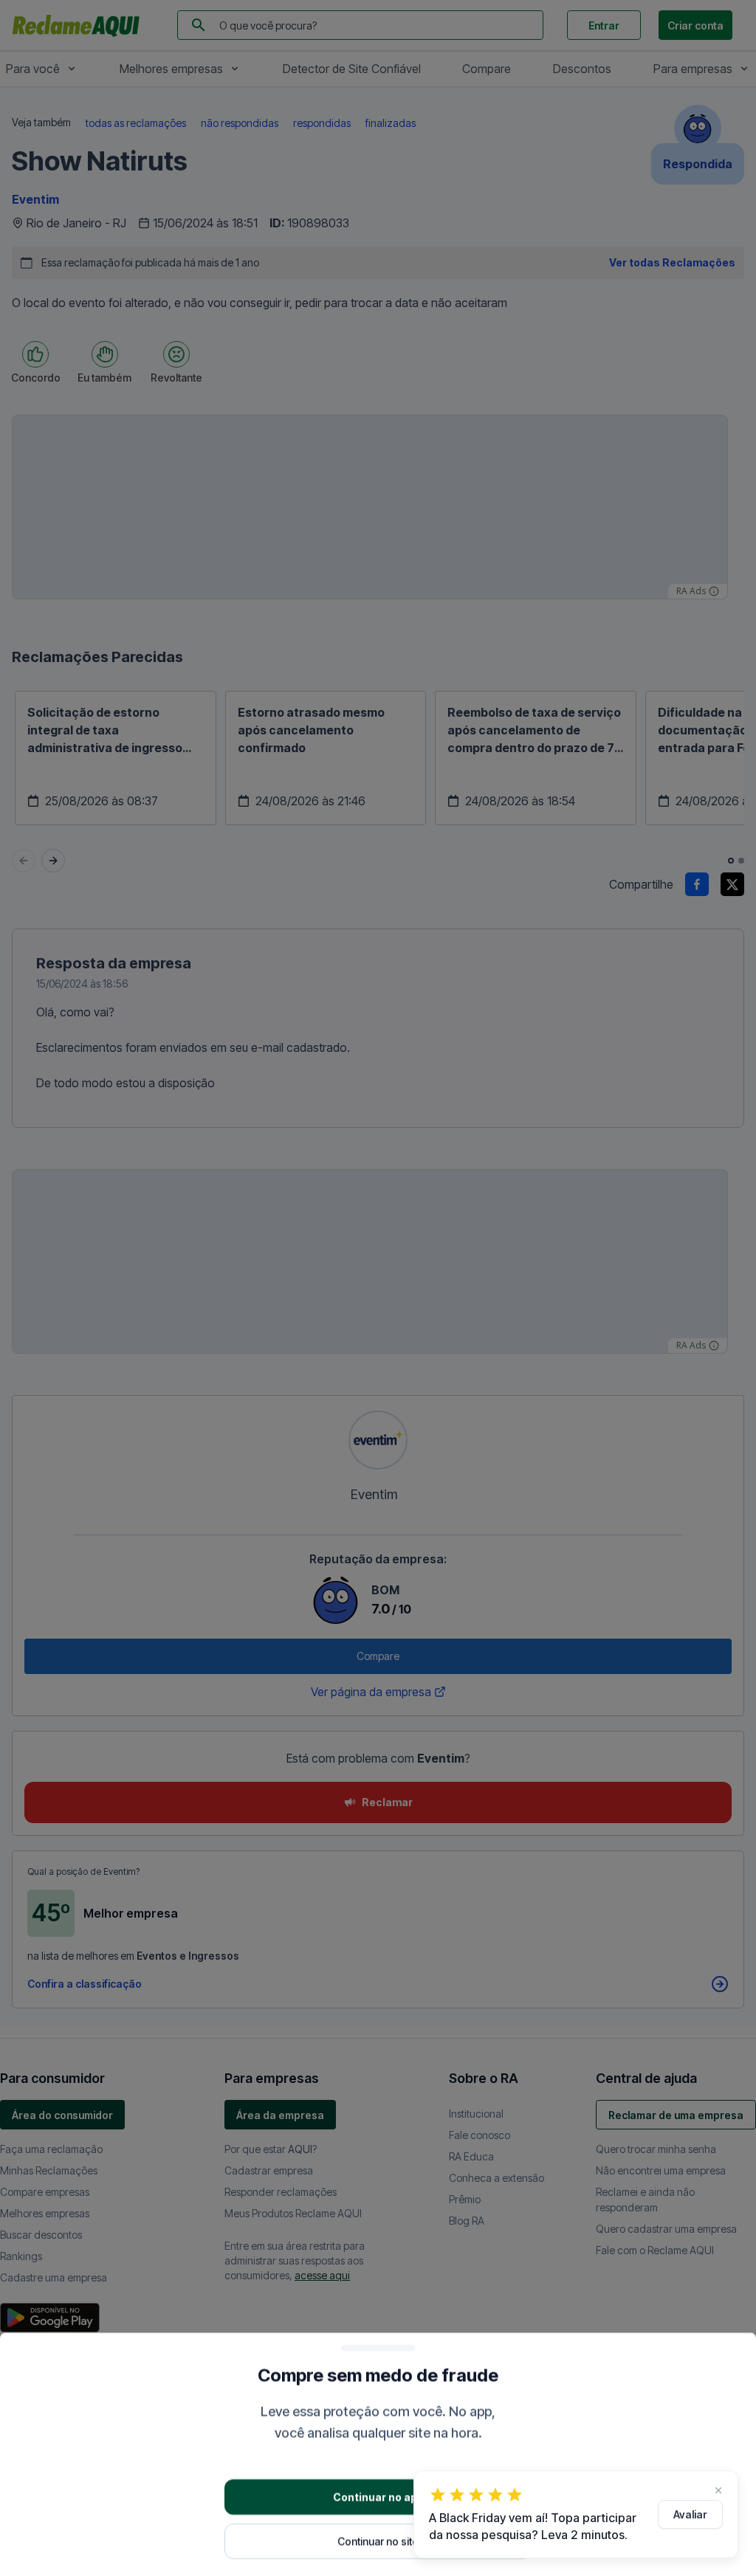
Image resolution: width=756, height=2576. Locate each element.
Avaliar (690, 2514)
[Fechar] (718, 2490)
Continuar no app (378, 2496)
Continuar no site (378, 2540)
